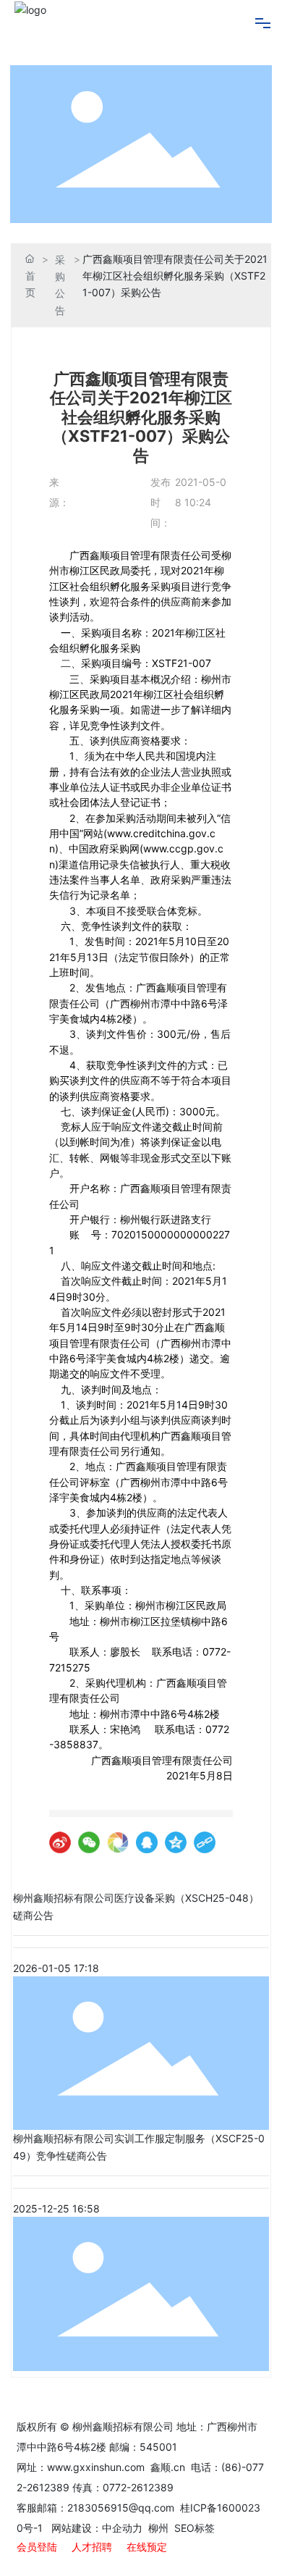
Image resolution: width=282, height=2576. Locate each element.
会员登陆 (37, 2547)
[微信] (89, 1842)
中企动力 (122, 2528)
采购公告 (60, 285)
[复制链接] (205, 1842)
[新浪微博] (60, 1842)
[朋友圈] (118, 1842)
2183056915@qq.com (121, 2508)
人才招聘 (92, 2547)
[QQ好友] (147, 1842)
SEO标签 (195, 2528)
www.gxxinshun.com (97, 2467)
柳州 (157, 2528)
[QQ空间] (176, 1842)
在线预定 (147, 2547)
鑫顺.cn (168, 2467)
